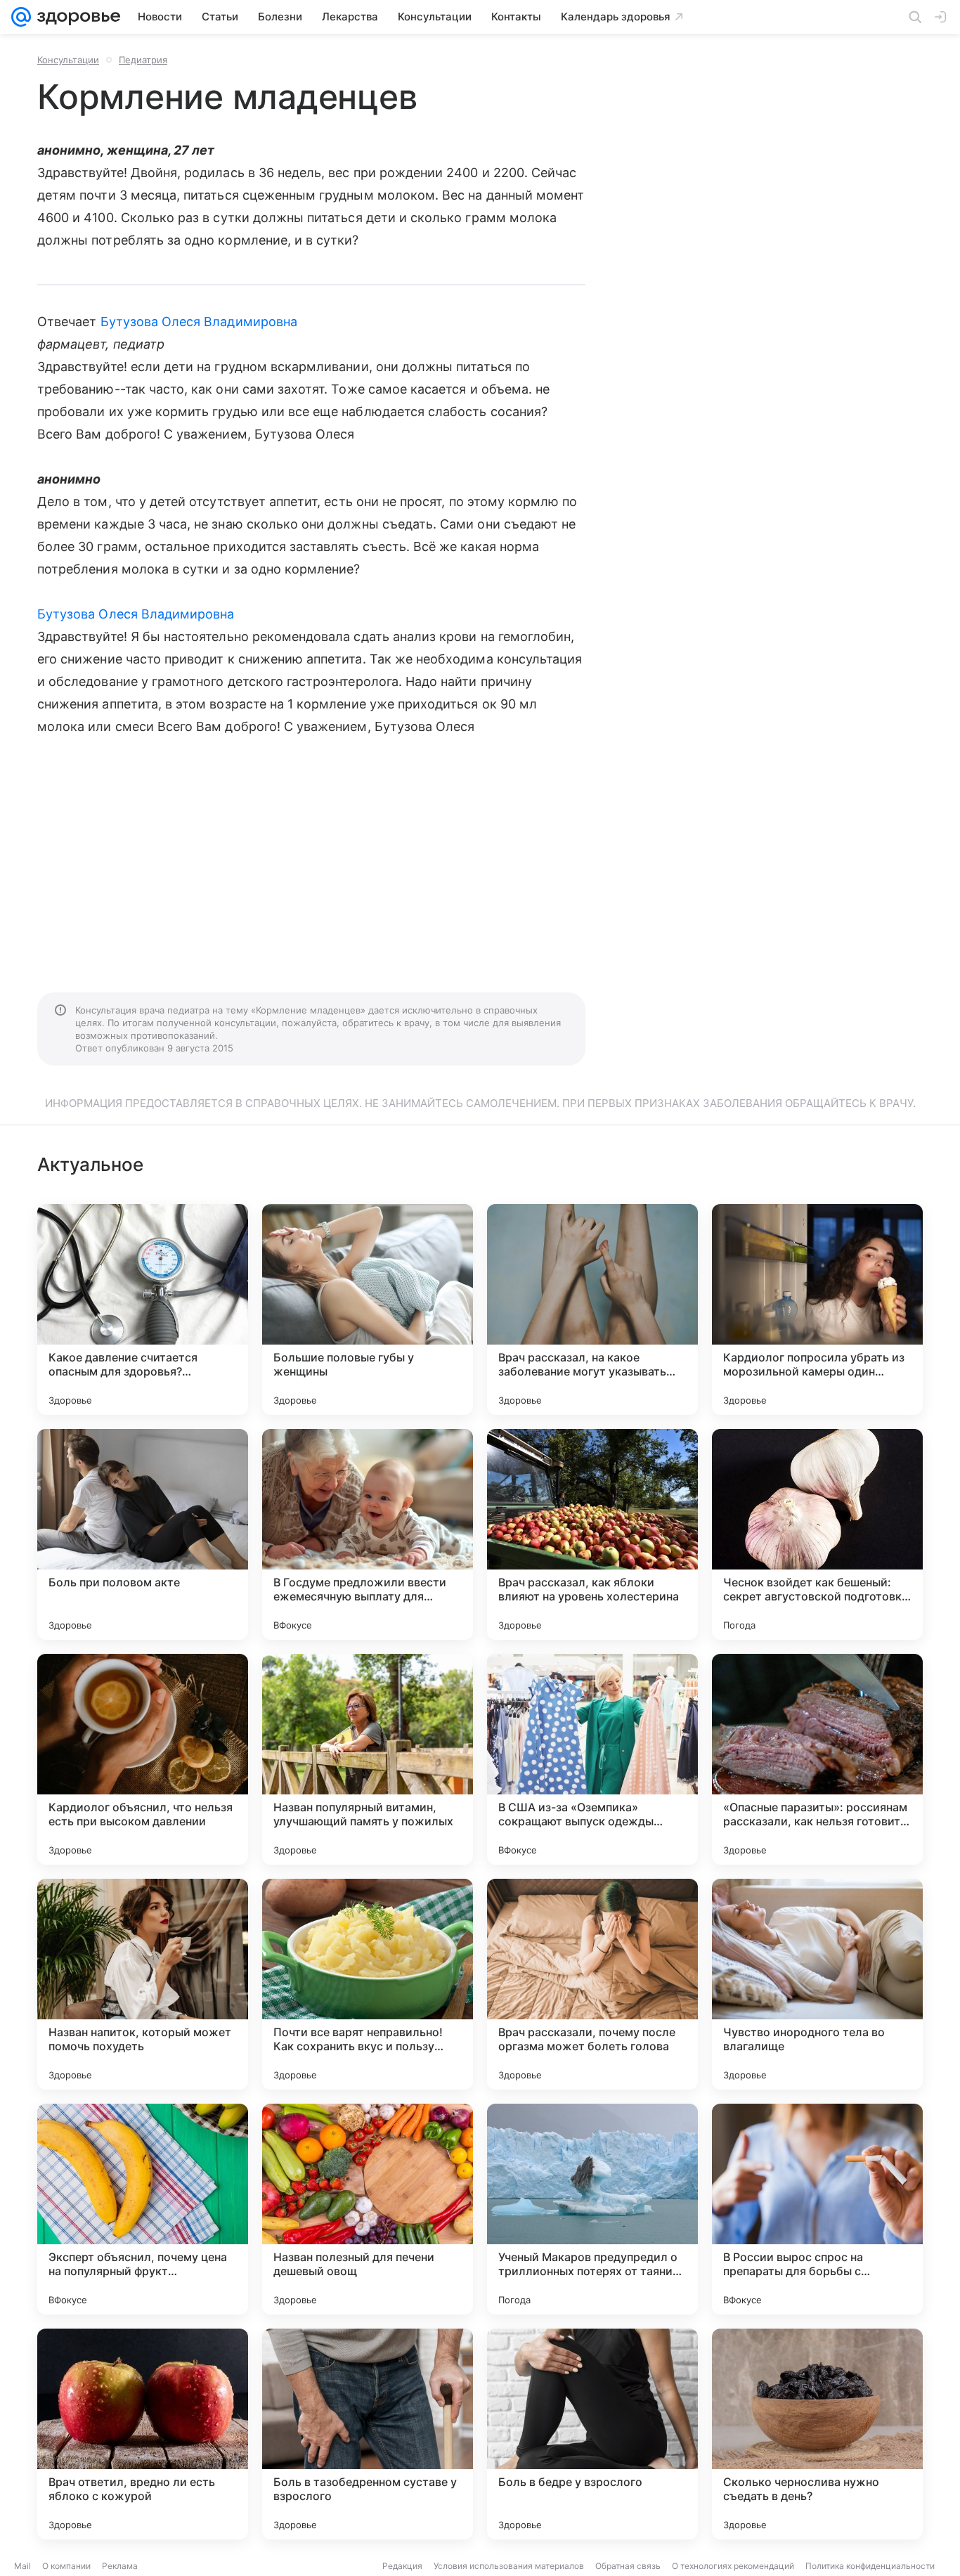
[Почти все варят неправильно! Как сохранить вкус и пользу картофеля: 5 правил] (368, 1984)
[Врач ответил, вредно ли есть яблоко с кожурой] (143, 2434)
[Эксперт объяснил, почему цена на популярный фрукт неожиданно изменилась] (143, 2209)
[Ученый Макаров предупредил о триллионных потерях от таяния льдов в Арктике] (592, 2209)
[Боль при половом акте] (143, 1534)
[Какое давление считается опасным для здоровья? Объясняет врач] (143, 1309)
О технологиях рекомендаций (733, 2566)
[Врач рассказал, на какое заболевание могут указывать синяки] (592, 1309)
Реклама (120, 2566)
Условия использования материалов (509, 2566)
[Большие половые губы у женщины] (368, 1309)
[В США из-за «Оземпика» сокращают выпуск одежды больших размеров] (592, 1759)
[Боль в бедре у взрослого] (592, 2434)
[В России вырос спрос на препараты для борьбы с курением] (817, 2209)
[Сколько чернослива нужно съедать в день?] (817, 2434)
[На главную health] (76, 17)
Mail (22, 2566)
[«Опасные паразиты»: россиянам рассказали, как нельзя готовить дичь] (817, 1759)
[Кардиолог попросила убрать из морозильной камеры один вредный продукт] (817, 1309)
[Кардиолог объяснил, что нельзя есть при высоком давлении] (143, 1759)
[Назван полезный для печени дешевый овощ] (368, 2209)
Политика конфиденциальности (870, 2566)
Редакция (402, 2566)
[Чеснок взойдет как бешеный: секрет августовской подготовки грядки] (817, 1534)
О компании (66, 2566)
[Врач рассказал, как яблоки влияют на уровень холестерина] (592, 1534)
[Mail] (21, 17)
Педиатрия (143, 60)
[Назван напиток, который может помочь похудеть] (143, 1984)
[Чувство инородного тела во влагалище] (817, 1984)
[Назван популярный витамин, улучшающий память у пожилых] (368, 1759)
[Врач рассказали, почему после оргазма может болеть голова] (592, 1984)
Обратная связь (628, 2566)
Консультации (68, 60)
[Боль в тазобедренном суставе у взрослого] (368, 2434)
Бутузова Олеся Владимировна (199, 322)
